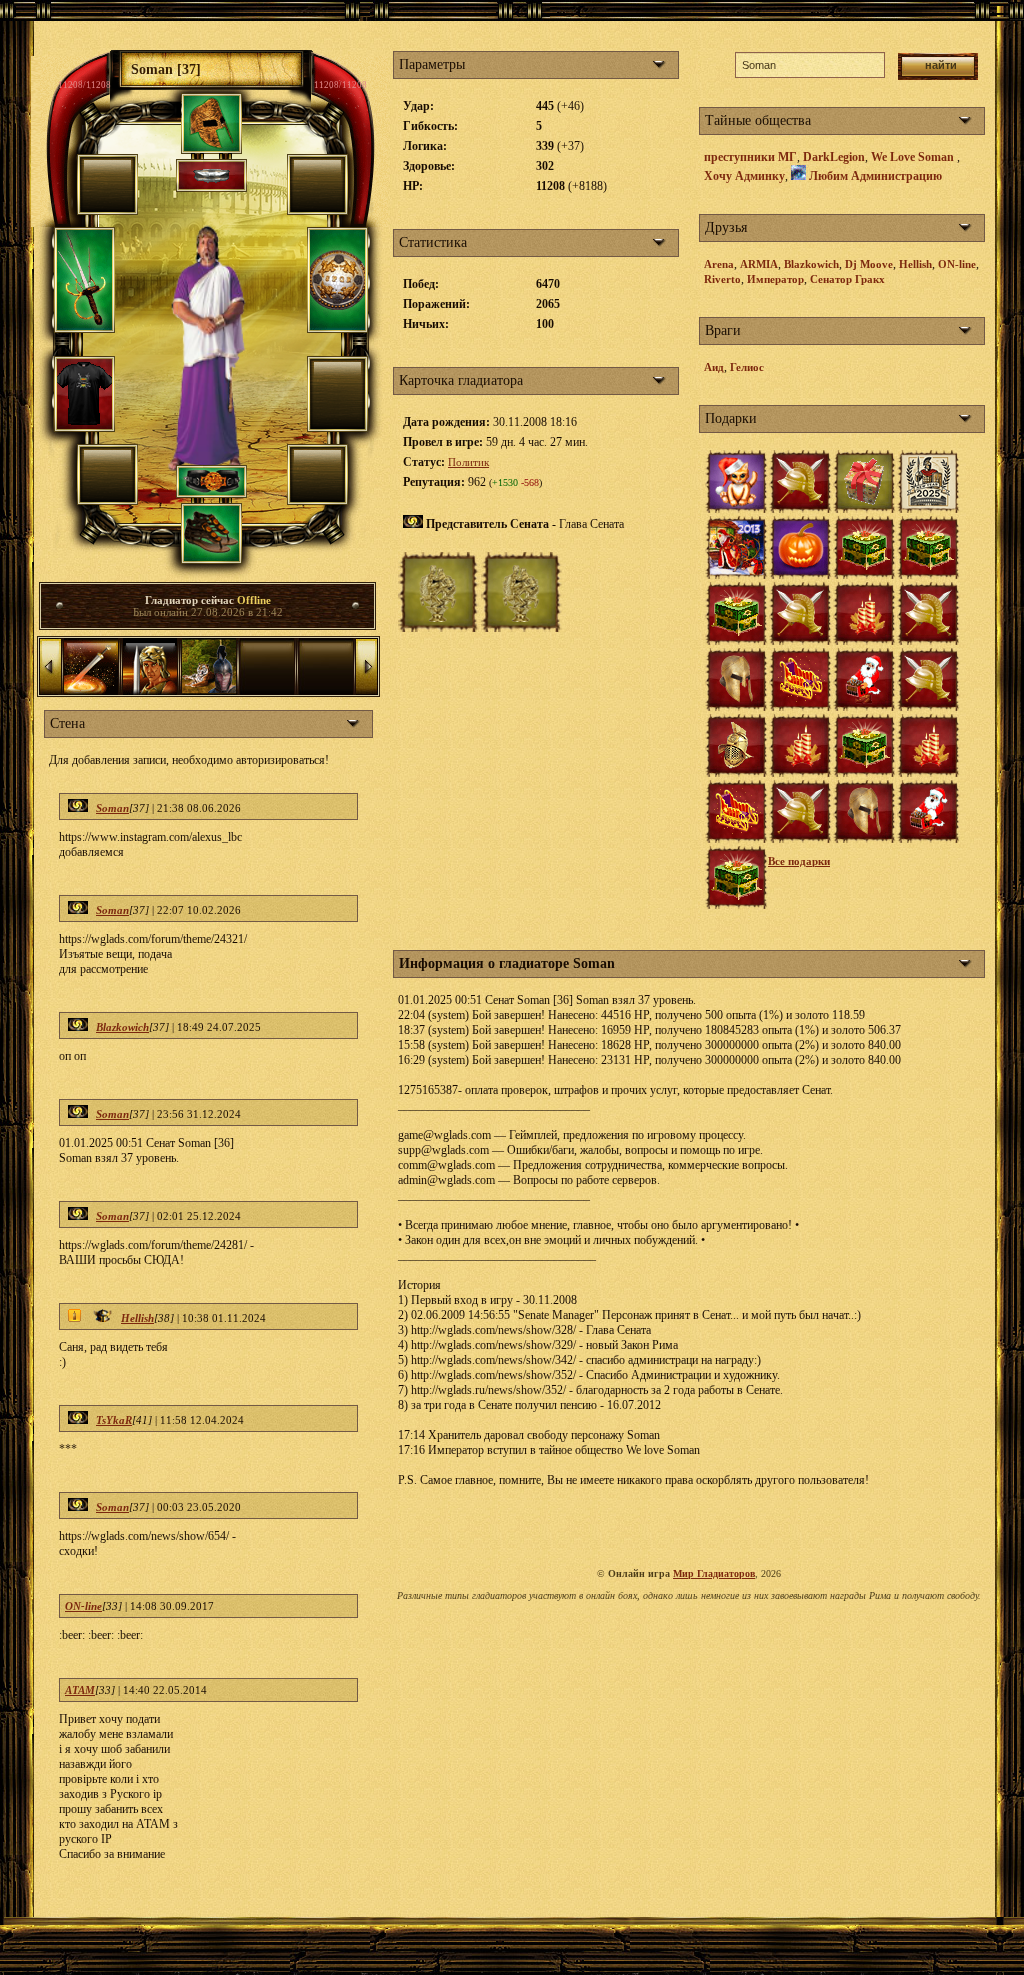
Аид (714, 367)
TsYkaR (114, 1420)
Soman (112, 808)
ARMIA (759, 264)
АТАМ (80, 1690)
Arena (719, 264)
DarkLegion (834, 157)
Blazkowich (122, 1027)
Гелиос (747, 367)
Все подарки (799, 861)
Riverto (722, 279)
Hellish (137, 1318)
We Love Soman (914, 157)
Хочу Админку (744, 176)
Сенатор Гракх (847, 279)
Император (775, 279)
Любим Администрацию (875, 176)
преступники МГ (750, 157)
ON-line (83, 1606)
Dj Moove (869, 264)
